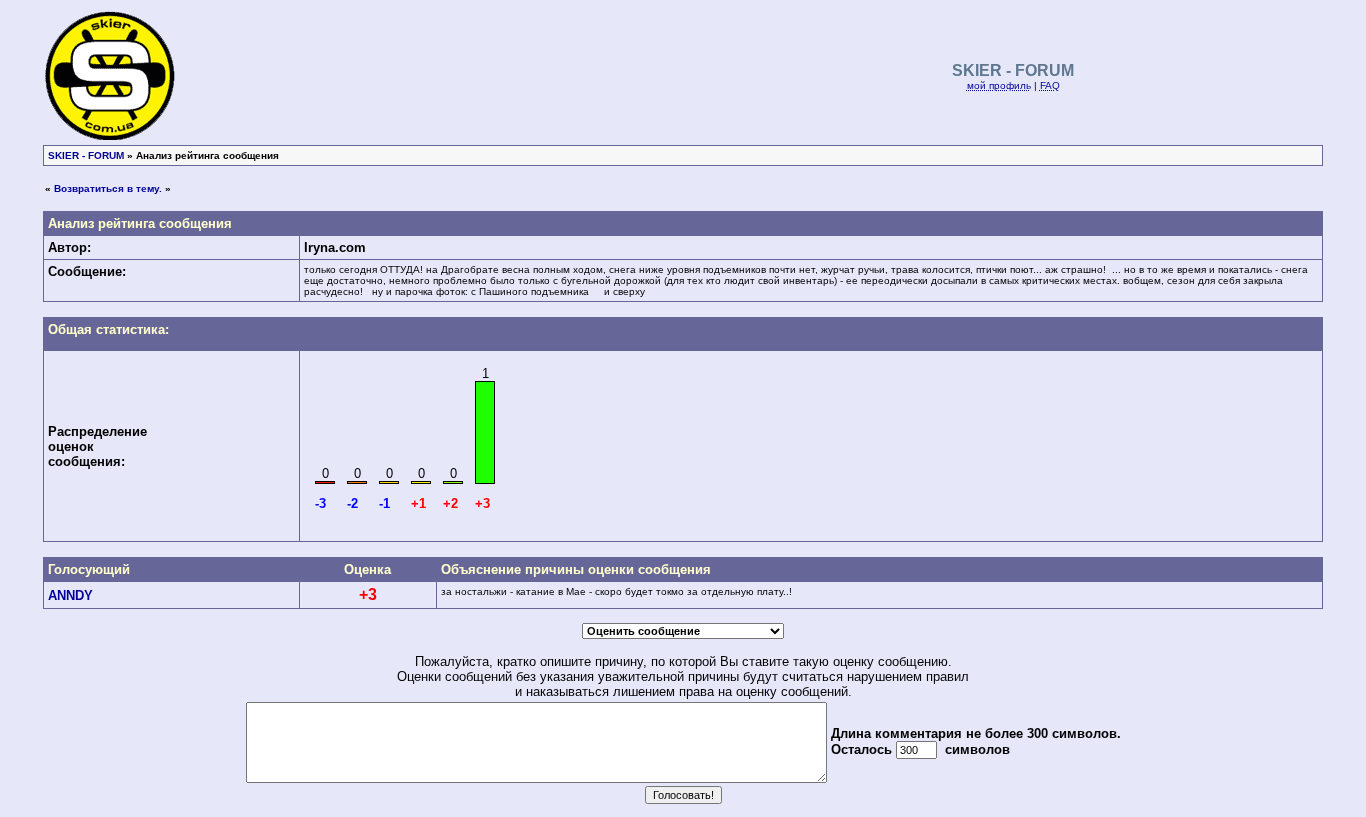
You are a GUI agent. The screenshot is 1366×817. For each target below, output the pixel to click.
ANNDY (70, 595)
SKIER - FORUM (86, 155)
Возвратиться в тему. (108, 188)
